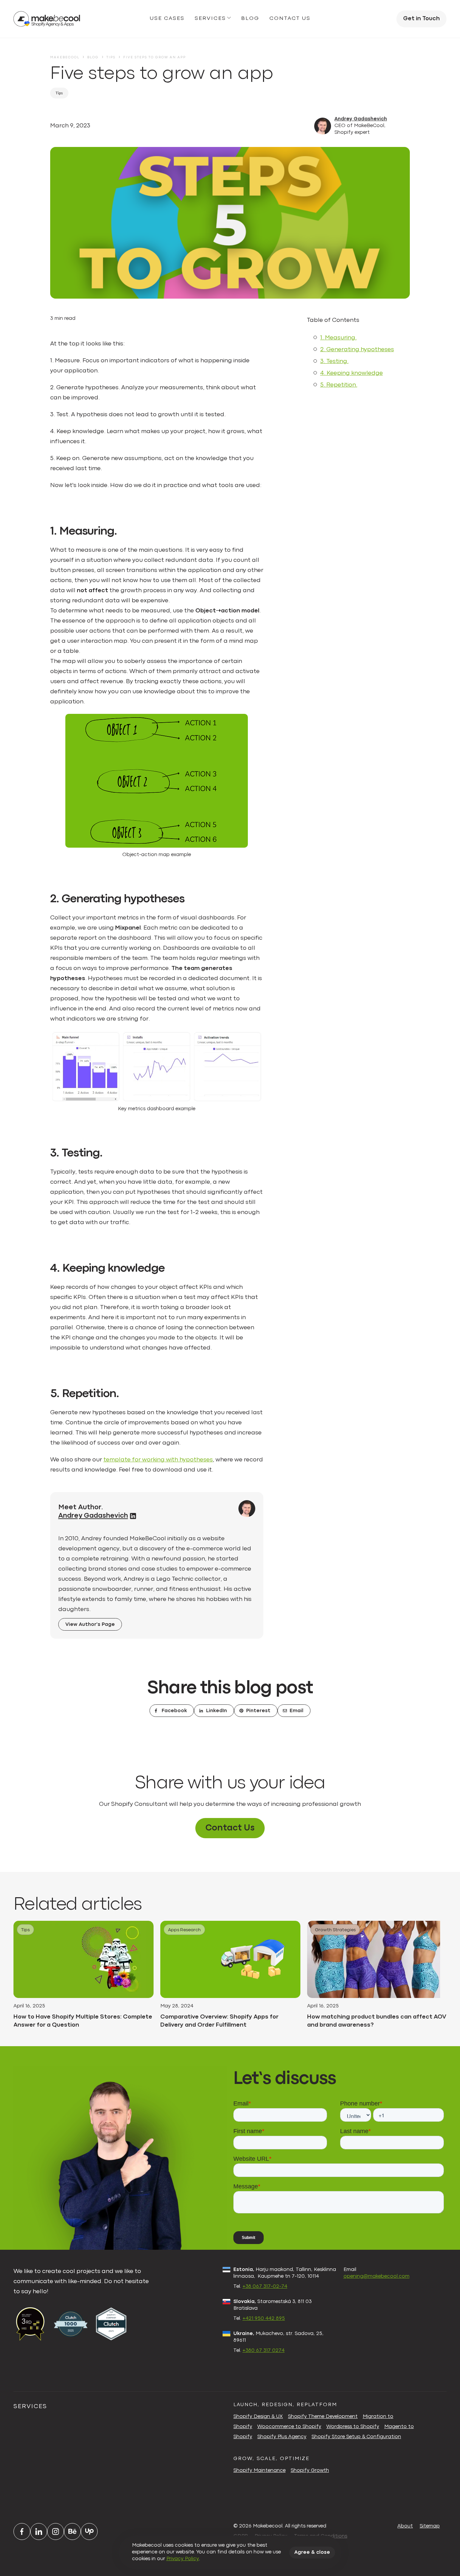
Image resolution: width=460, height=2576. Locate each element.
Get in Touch (421, 19)
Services (210, 19)
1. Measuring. (338, 338)
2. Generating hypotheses (357, 350)
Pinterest (258, 1711)
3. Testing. (334, 361)
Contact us (290, 19)
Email (297, 1711)
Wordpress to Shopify (353, 2427)
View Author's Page (90, 1625)
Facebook (174, 1711)
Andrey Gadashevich (361, 119)
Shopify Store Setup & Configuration (356, 2437)
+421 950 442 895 (264, 2319)
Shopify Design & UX (258, 2417)
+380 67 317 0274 (264, 2351)
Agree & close (312, 2553)
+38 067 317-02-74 (265, 2287)
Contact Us (230, 1828)
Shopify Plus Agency (282, 2437)
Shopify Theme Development (323, 2417)
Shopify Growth (310, 2471)
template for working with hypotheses (158, 1460)
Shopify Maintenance (259, 2471)
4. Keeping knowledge (352, 373)
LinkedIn (217, 1711)
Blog (250, 19)
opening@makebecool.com (376, 2277)
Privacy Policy (183, 2559)
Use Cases (167, 19)
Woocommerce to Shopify (289, 2427)
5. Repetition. (339, 385)
